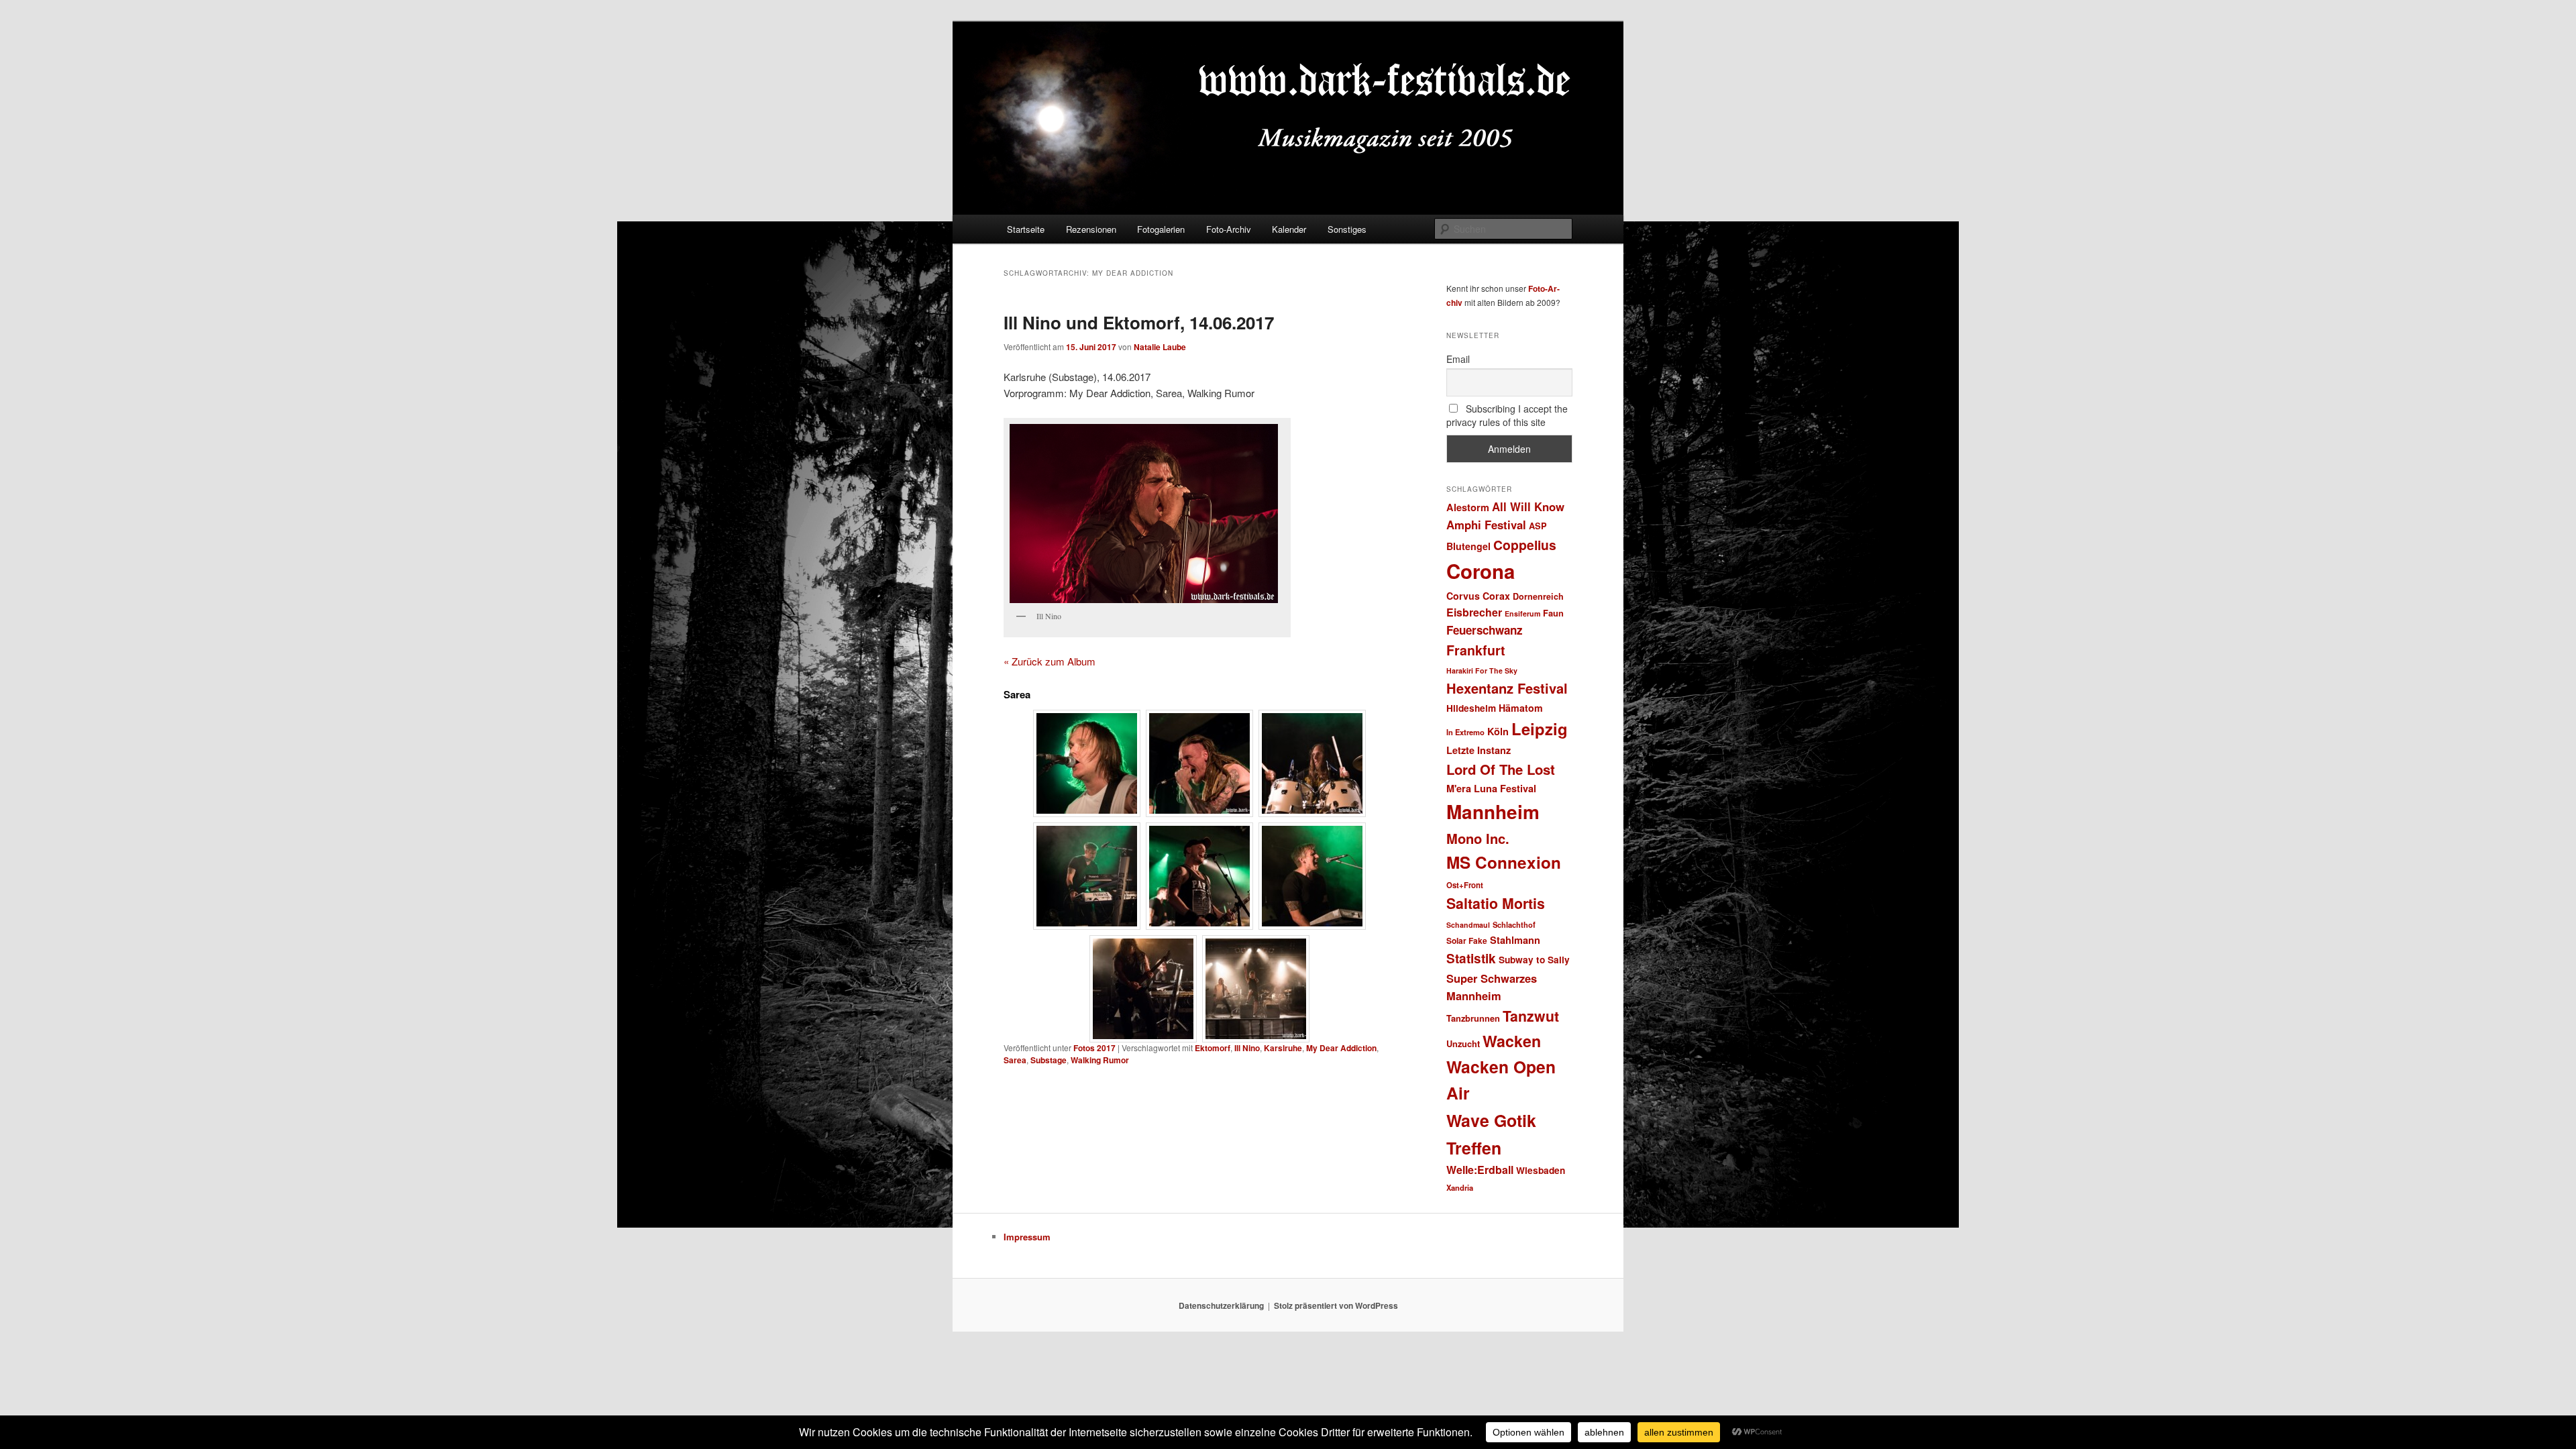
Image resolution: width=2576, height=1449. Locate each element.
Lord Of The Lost (1501, 769)
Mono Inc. (1478, 838)
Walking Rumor (1100, 1060)
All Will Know (1528, 506)
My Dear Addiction (1341, 1048)
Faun (1553, 613)
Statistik (1471, 958)
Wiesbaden (1541, 1170)
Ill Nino (1247, 1048)
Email (1458, 359)
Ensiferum (1522, 613)
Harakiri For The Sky (1482, 670)
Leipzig (1540, 729)
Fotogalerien (1161, 229)
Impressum (1027, 1237)
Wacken (1512, 1041)
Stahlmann (1515, 940)
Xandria (1460, 1187)
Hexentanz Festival (1507, 688)
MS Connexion (1504, 862)
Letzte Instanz (1479, 750)
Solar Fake (1467, 941)
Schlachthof (1514, 924)
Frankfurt (1476, 650)
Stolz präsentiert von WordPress (1336, 1305)
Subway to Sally (1534, 960)
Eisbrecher (1474, 612)
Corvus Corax (1478, 596)
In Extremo (1465, 732)
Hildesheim (1471, 708)
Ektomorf (1213, 1048)
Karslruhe (1283, 1048)
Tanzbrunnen (1473, 1018)
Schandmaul (1468, 925)
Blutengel (1468, 546)
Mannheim (1493, 812)
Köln (1498, 731)
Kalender (1289, 229)
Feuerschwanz (1485, 630)
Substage (1049, 1060)
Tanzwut (1531, 1016)
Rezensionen (1091, 229)
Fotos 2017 (1094, 1048)
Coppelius (1525, 545)
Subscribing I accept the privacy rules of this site (1507, 415)
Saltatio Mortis (1496, 903)
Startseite (1026, 229)
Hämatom (1521, 708)
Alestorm (1468, 507)
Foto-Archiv (1229, 229)
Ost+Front (1465, 885)
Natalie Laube (1160, 347)
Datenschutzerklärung (1221, 1305)
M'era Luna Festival (1491, 788)
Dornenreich (1538, 596)
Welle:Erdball (1480, 1170)
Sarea (1015, 1060)
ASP (1538, 526)
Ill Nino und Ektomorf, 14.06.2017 (1139, 322)
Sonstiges (1347, 229)
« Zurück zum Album (1050, 661)
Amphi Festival (1486, 525)
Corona (1481, 571)
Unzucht (1463, 1043)
